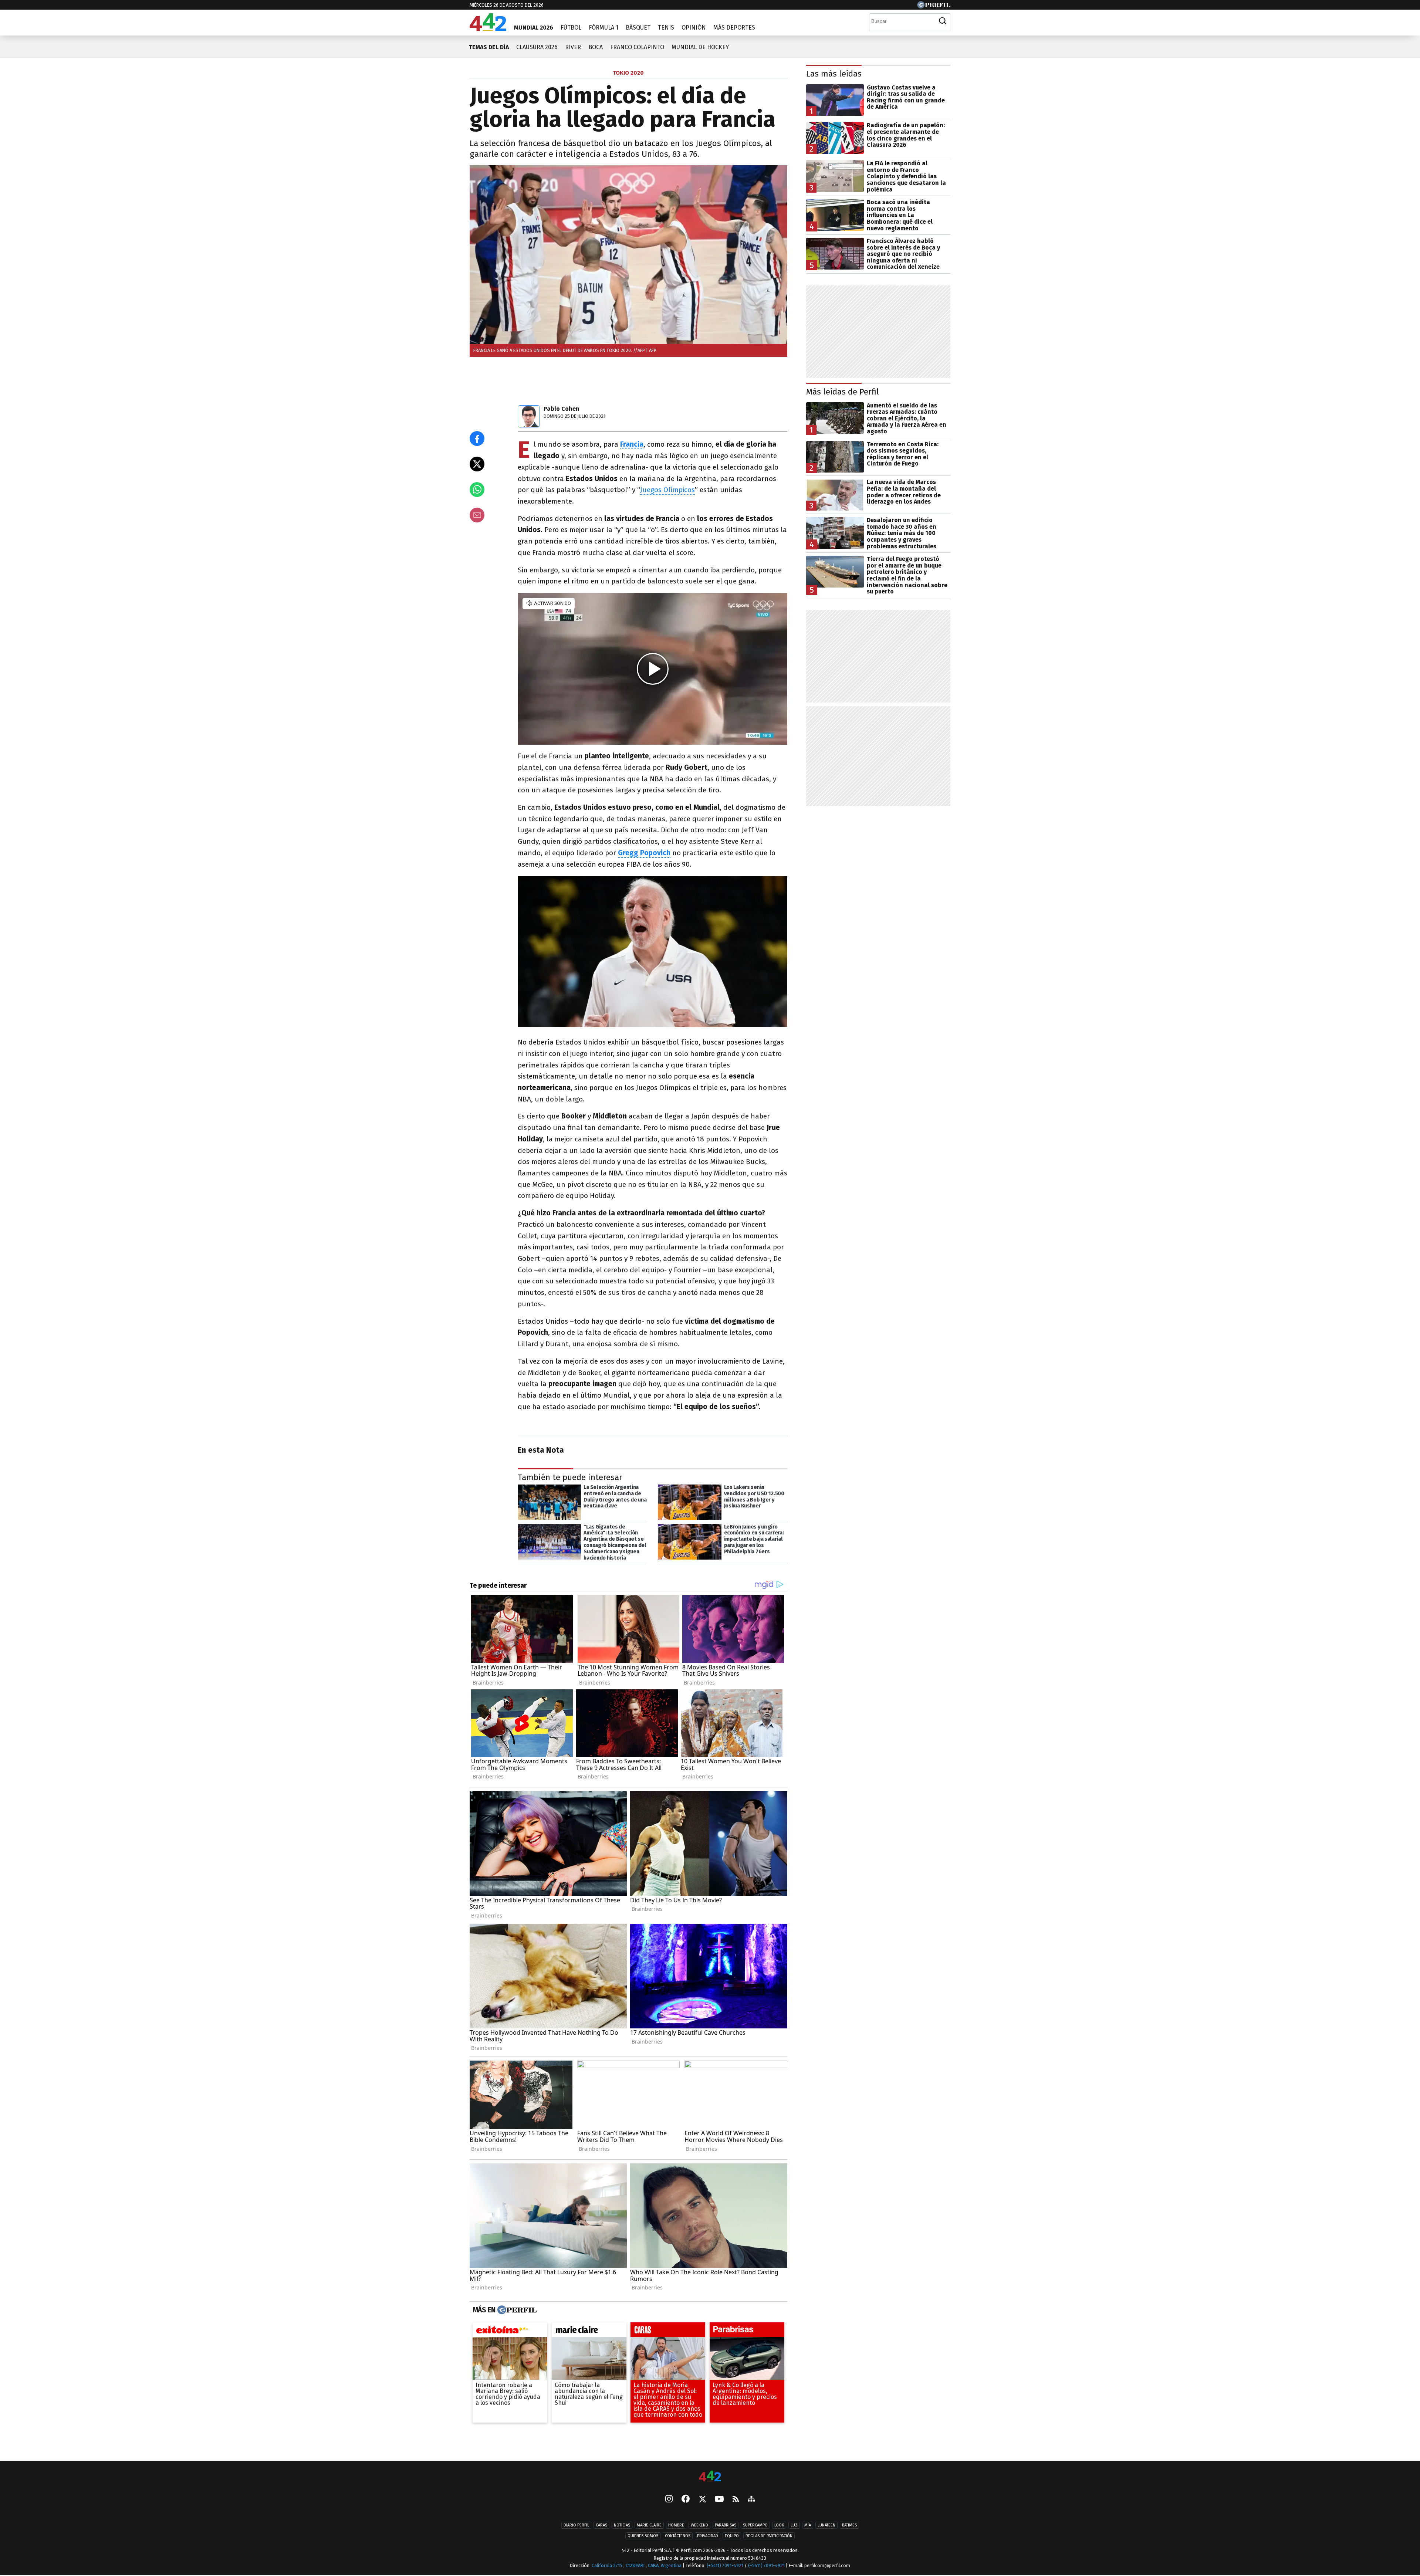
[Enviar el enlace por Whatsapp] (477, 490)
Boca (596, 47)
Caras (601, 2525)
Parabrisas (726, 2525)
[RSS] (736, 2500)
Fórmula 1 (603, 28)
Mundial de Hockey (700, 47)
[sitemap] (751, 2499)
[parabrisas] (747, 2332)
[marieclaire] (589, 2332)
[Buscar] (943, 21)
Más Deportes (734, 28)
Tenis (666, 28)
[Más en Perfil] (516, 2310)
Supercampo (755, 2525)
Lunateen (826, 2525)
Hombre (676, 2525)
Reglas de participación (769, 2536)
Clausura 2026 (537, 47)
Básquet (638, 28)
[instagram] (669, 2499)
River (573, 47)
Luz (794, 2525)
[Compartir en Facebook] (477, 439)
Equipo (732, 2536)
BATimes (849, 2525)
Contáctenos (678, 2536)
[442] (710, 2477)
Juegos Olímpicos (667, 490)
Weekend (699, 2525)
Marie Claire (649, 2525)
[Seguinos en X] (702, 2499)
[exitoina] (510, 2332)
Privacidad (708, 2536)
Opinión (694, 28)
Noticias (622, 2525)
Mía (808, 2525)
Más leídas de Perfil (843, 392)
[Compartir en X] (477, 464)
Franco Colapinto (637, 47)
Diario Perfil (576, 2525)
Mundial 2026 (534, 28)
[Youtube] (719, 2500)
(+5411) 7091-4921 (725, 2565)
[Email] (477, 515)
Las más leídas (834, 74)
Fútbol (571, 28)
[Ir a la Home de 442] (488, 29)
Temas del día (489, 47)
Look (779, 2525)
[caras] (668, 2332)
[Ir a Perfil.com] (934, 6)
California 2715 (608, 2565)
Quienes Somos (643, 2536)
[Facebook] (686, 2499)
